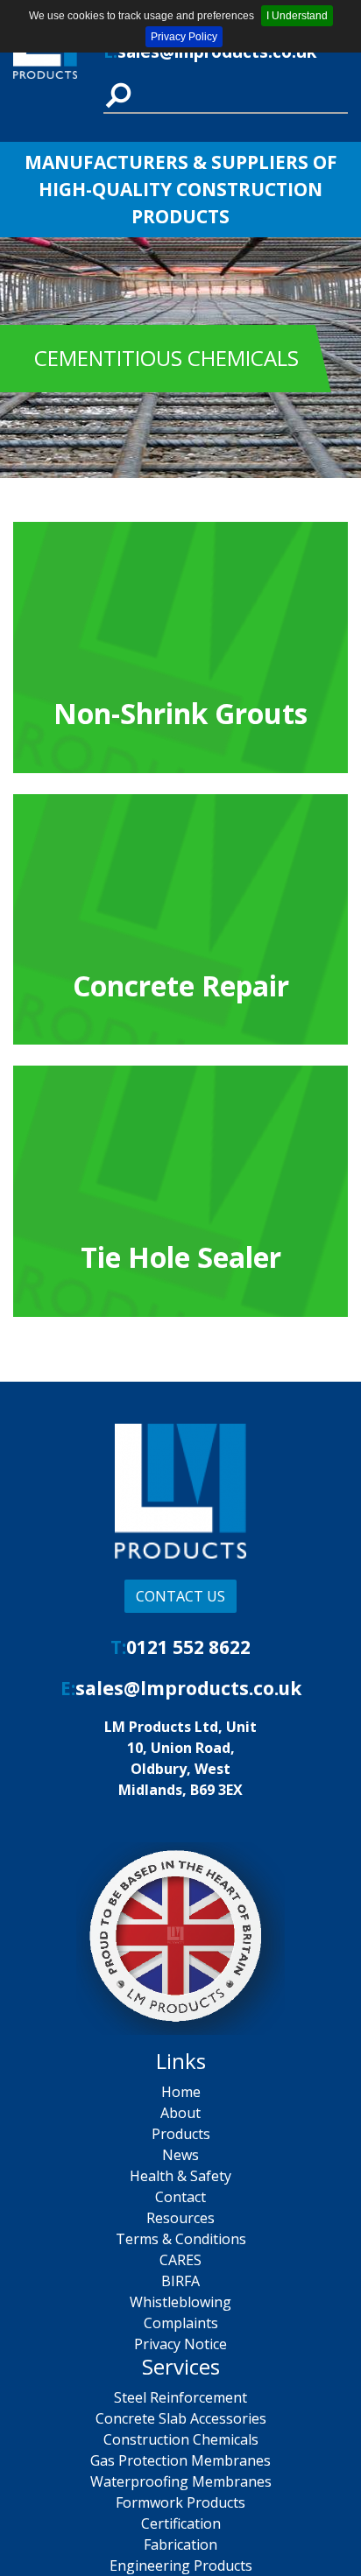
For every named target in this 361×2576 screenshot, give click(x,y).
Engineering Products (181, 2565)
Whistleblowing (180, 2302)
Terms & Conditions (181, 2239)
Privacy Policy (184, 37)
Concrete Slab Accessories (181, 2418)
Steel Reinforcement (180, 2397)
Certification (181, 2523)
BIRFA (180, 2281)
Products (181, 2134)
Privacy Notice (180, 2344)
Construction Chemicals (181, 2439)
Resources (180, 2218)
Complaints (181, 2323)
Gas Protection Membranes (180, 2460)
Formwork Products (180, 2502)
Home (181, 2092)
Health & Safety (180, 2176)
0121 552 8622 (188, 1647)
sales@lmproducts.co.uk (188, 1688)
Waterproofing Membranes (181, 2481)
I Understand (297, 16)
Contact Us (180, 1596)
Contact (180, 2197)
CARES (180, 2260)
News (180, 2155)
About (180, 2113)
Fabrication (180, 2544)
